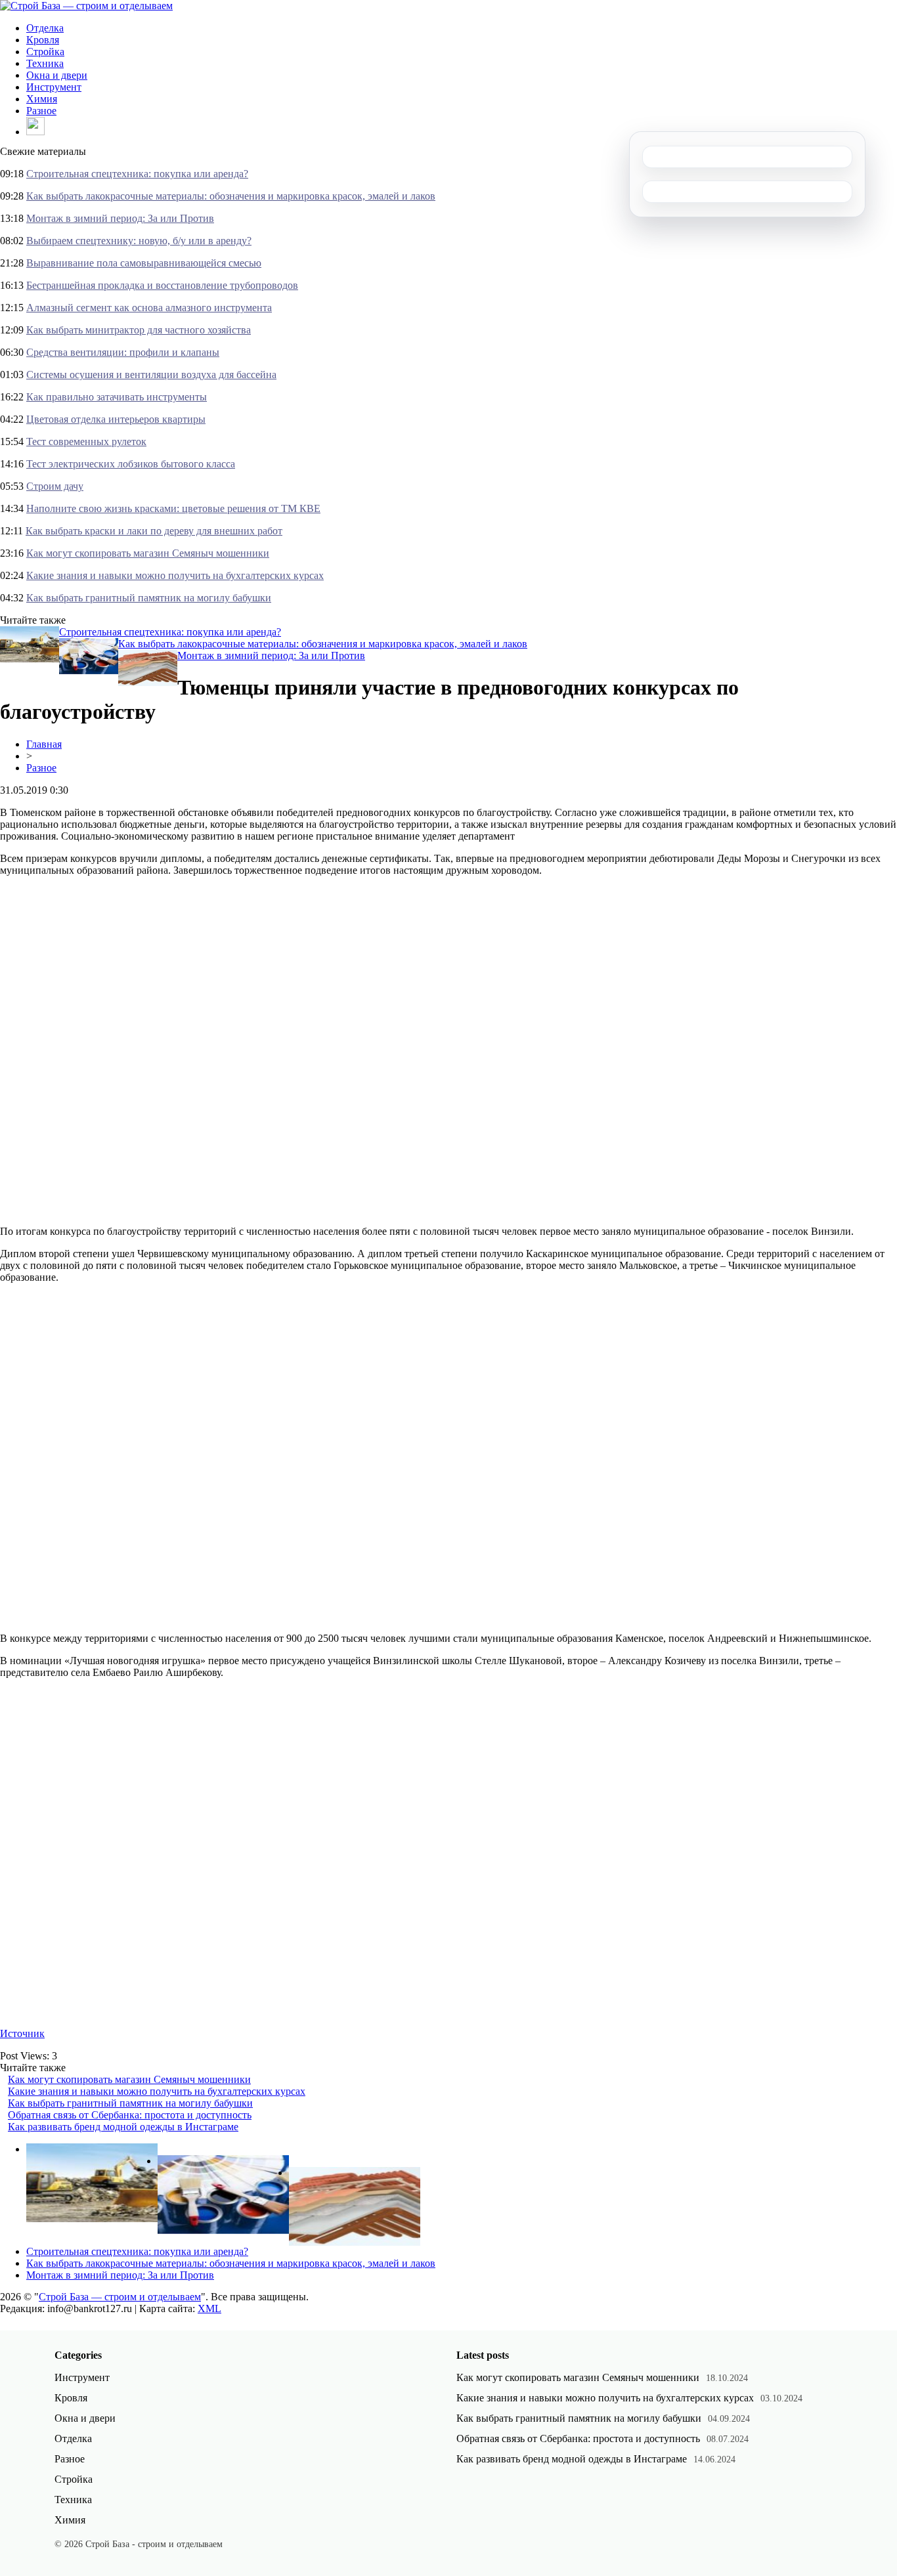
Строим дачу (55, 486)
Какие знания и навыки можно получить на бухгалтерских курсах (175, 575)
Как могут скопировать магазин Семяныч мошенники (148, 553)
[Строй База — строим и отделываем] (86, 6)
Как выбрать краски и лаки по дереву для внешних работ (154, 531)
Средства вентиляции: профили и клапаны (123, 352)
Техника (45, 63)
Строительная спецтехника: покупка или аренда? (137, 174)
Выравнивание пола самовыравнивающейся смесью (144, 263)
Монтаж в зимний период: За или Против (120, 218)
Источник (22, 2033)
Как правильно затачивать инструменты (117, 397)
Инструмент (54, 87)
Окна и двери (57, 75)
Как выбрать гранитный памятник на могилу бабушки (149, 598)
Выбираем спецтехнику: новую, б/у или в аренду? (139, 241)
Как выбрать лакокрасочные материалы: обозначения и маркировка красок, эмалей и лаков (231, 196)
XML (209, 2308)
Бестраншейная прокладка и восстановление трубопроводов (162, 285)
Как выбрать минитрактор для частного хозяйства (139, 330)
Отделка (45, 28)
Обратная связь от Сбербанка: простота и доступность (130, 2115)
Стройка (45, 52)
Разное (41, 111)
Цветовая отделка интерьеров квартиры (116, 419)
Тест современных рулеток (86, 441)
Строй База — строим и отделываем (120, 2297)
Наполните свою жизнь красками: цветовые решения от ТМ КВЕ (173, 508)
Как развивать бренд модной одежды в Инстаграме (123, 2127)
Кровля (43, 40)
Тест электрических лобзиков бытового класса (131, 464)
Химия (42, 99)
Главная (44, 744)
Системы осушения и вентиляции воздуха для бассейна (151, 375)
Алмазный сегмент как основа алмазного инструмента (149, 308)
